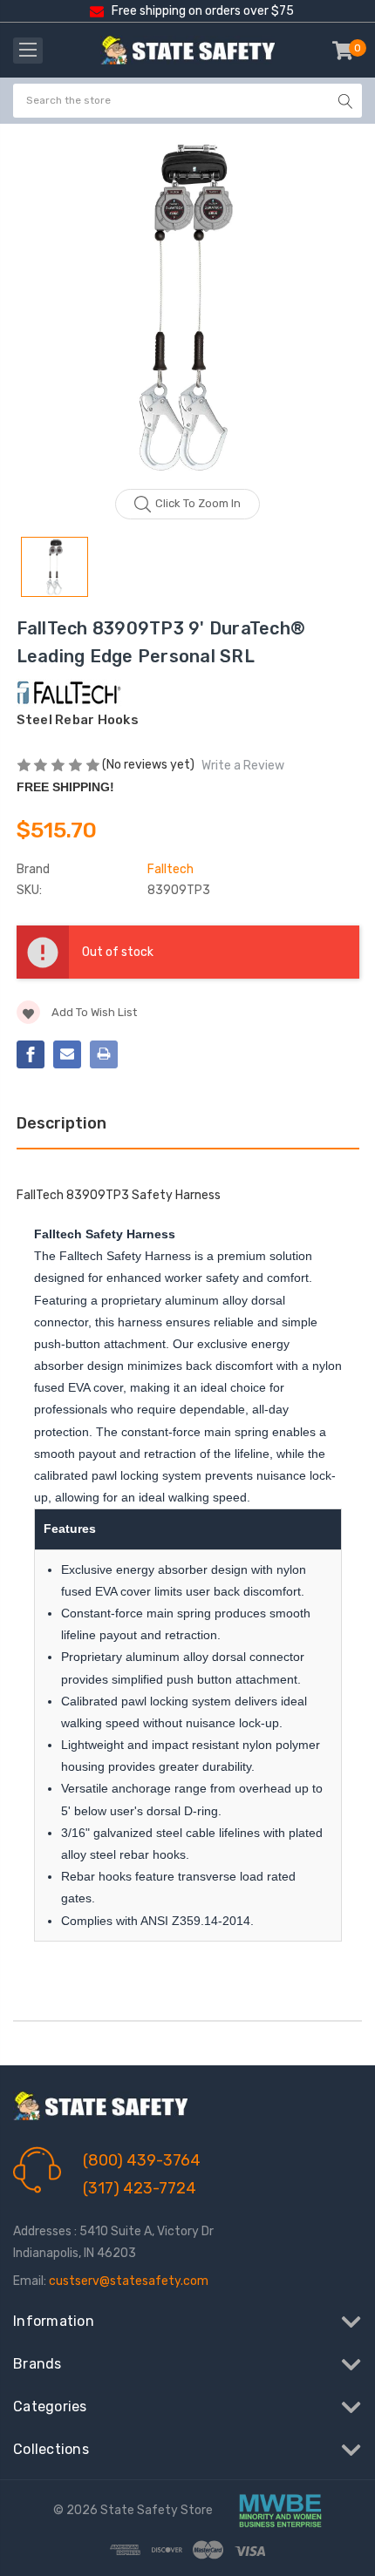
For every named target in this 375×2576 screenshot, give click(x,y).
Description (61, 1123)
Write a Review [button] (243, 766)
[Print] (104, 1054)
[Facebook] (31, 1054)
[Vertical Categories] (28, 51)
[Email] (67, 1054)
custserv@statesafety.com (129, 2281)
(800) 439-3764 (142, 2160)
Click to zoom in (198, 503)
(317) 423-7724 (140, 2188)
